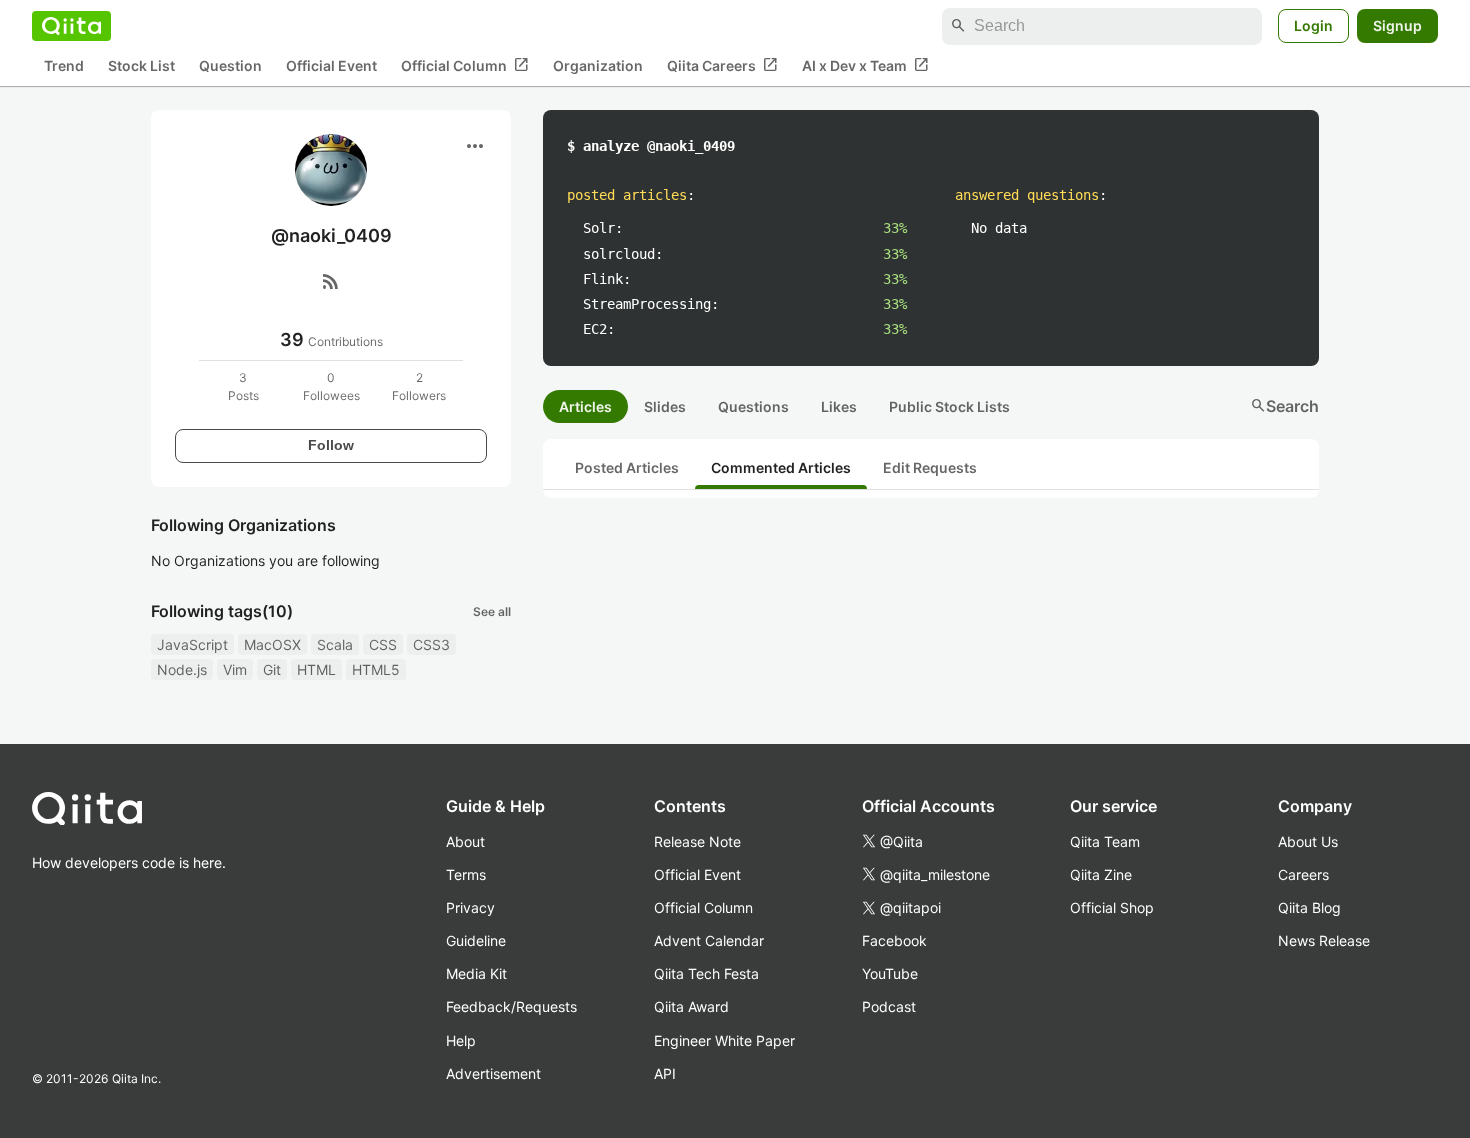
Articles (585, 406)
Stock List (141, 65)
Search (1284, 406)
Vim (235, 669)
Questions (753, 406)
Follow (331, 445)
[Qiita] (71, 26)
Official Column (465, 65)
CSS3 (431, 644)
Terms (466, 874)
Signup (1397, 25)
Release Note (697, 841)
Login (1313, 25)
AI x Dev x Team (865, 65)
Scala (335, 644)
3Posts (243, 386)
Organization (598, 65)
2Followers (419, 386)
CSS (383, 644)
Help (461, 1040)
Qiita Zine (1101, 874)
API (665, 1073)
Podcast (889, 1006)
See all (492, 611)
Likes (839, 406)
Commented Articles (781, 467)
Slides (665, 406)
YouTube (890, 973)
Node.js (182, 669)
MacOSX (272, 644)
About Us (1308, 841)
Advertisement (493, 1073)
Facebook (894, 940)
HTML (316, 669)
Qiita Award (691, 1006)
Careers (1303, 874)
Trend (64, 65)
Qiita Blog (1309, 907)
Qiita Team (1105, 841)
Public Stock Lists (949, 406)
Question (230, 65)
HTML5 (376, 669)
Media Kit (476, 973)
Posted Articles (627, 467)
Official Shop (1112, 907)
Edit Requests (930, 467)
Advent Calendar (709, 940)
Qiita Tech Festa (706, 973)
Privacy (470, 907)
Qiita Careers (722, 65)
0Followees (331, 386)
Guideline (476, 940)
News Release (1324, 940)
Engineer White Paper (724, 1040)
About (465, 841)
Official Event (331, 65)
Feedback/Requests (511, 1006)
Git (272, 669)
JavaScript (192, 644)
